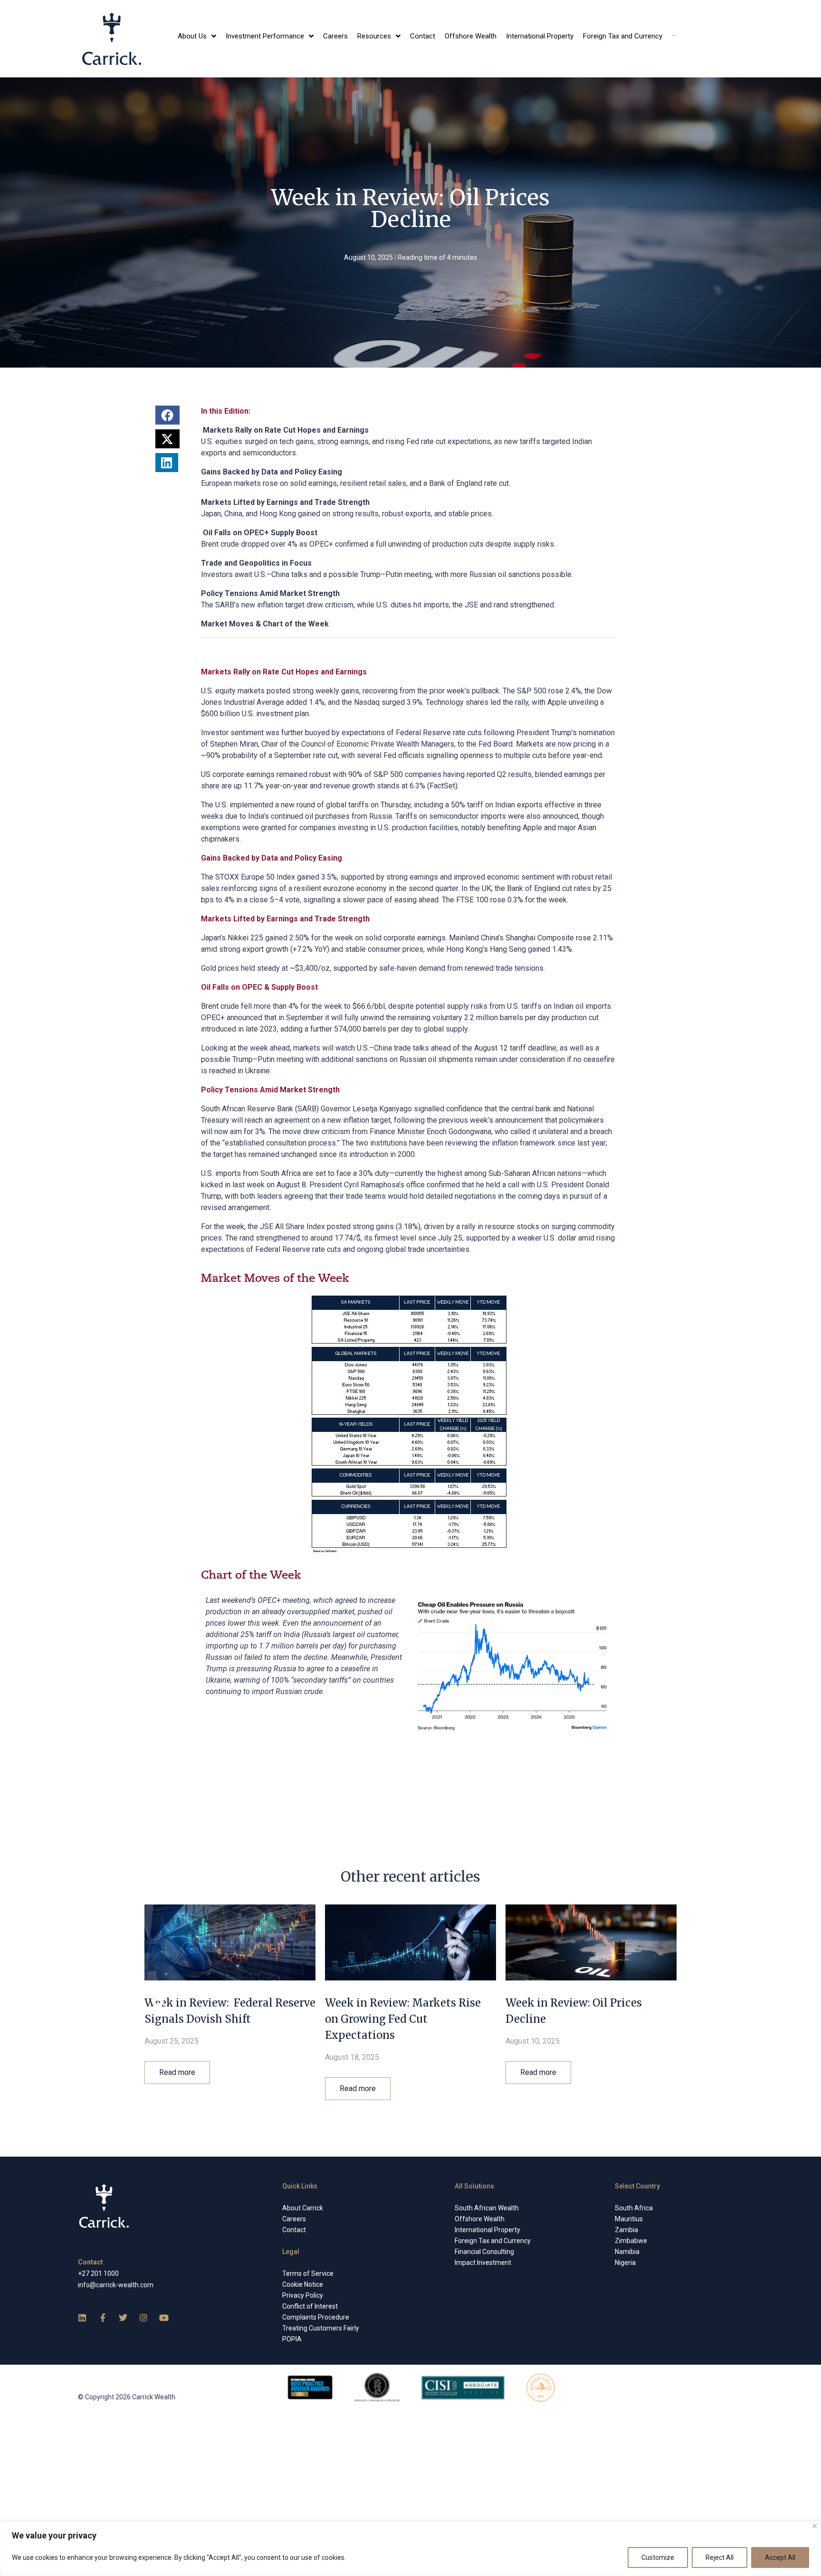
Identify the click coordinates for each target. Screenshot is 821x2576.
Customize (658, 2557)
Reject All (720, 2557)
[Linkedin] (82, 2318)
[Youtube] (164, 2318)
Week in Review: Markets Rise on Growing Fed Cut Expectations (403, 2019)
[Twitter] (123, 2318)
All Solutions (474, 2186)
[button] (168, 415)
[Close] (815, 2526)
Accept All (780, 2557)
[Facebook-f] (103, 2318)
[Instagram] (143, 2318)
